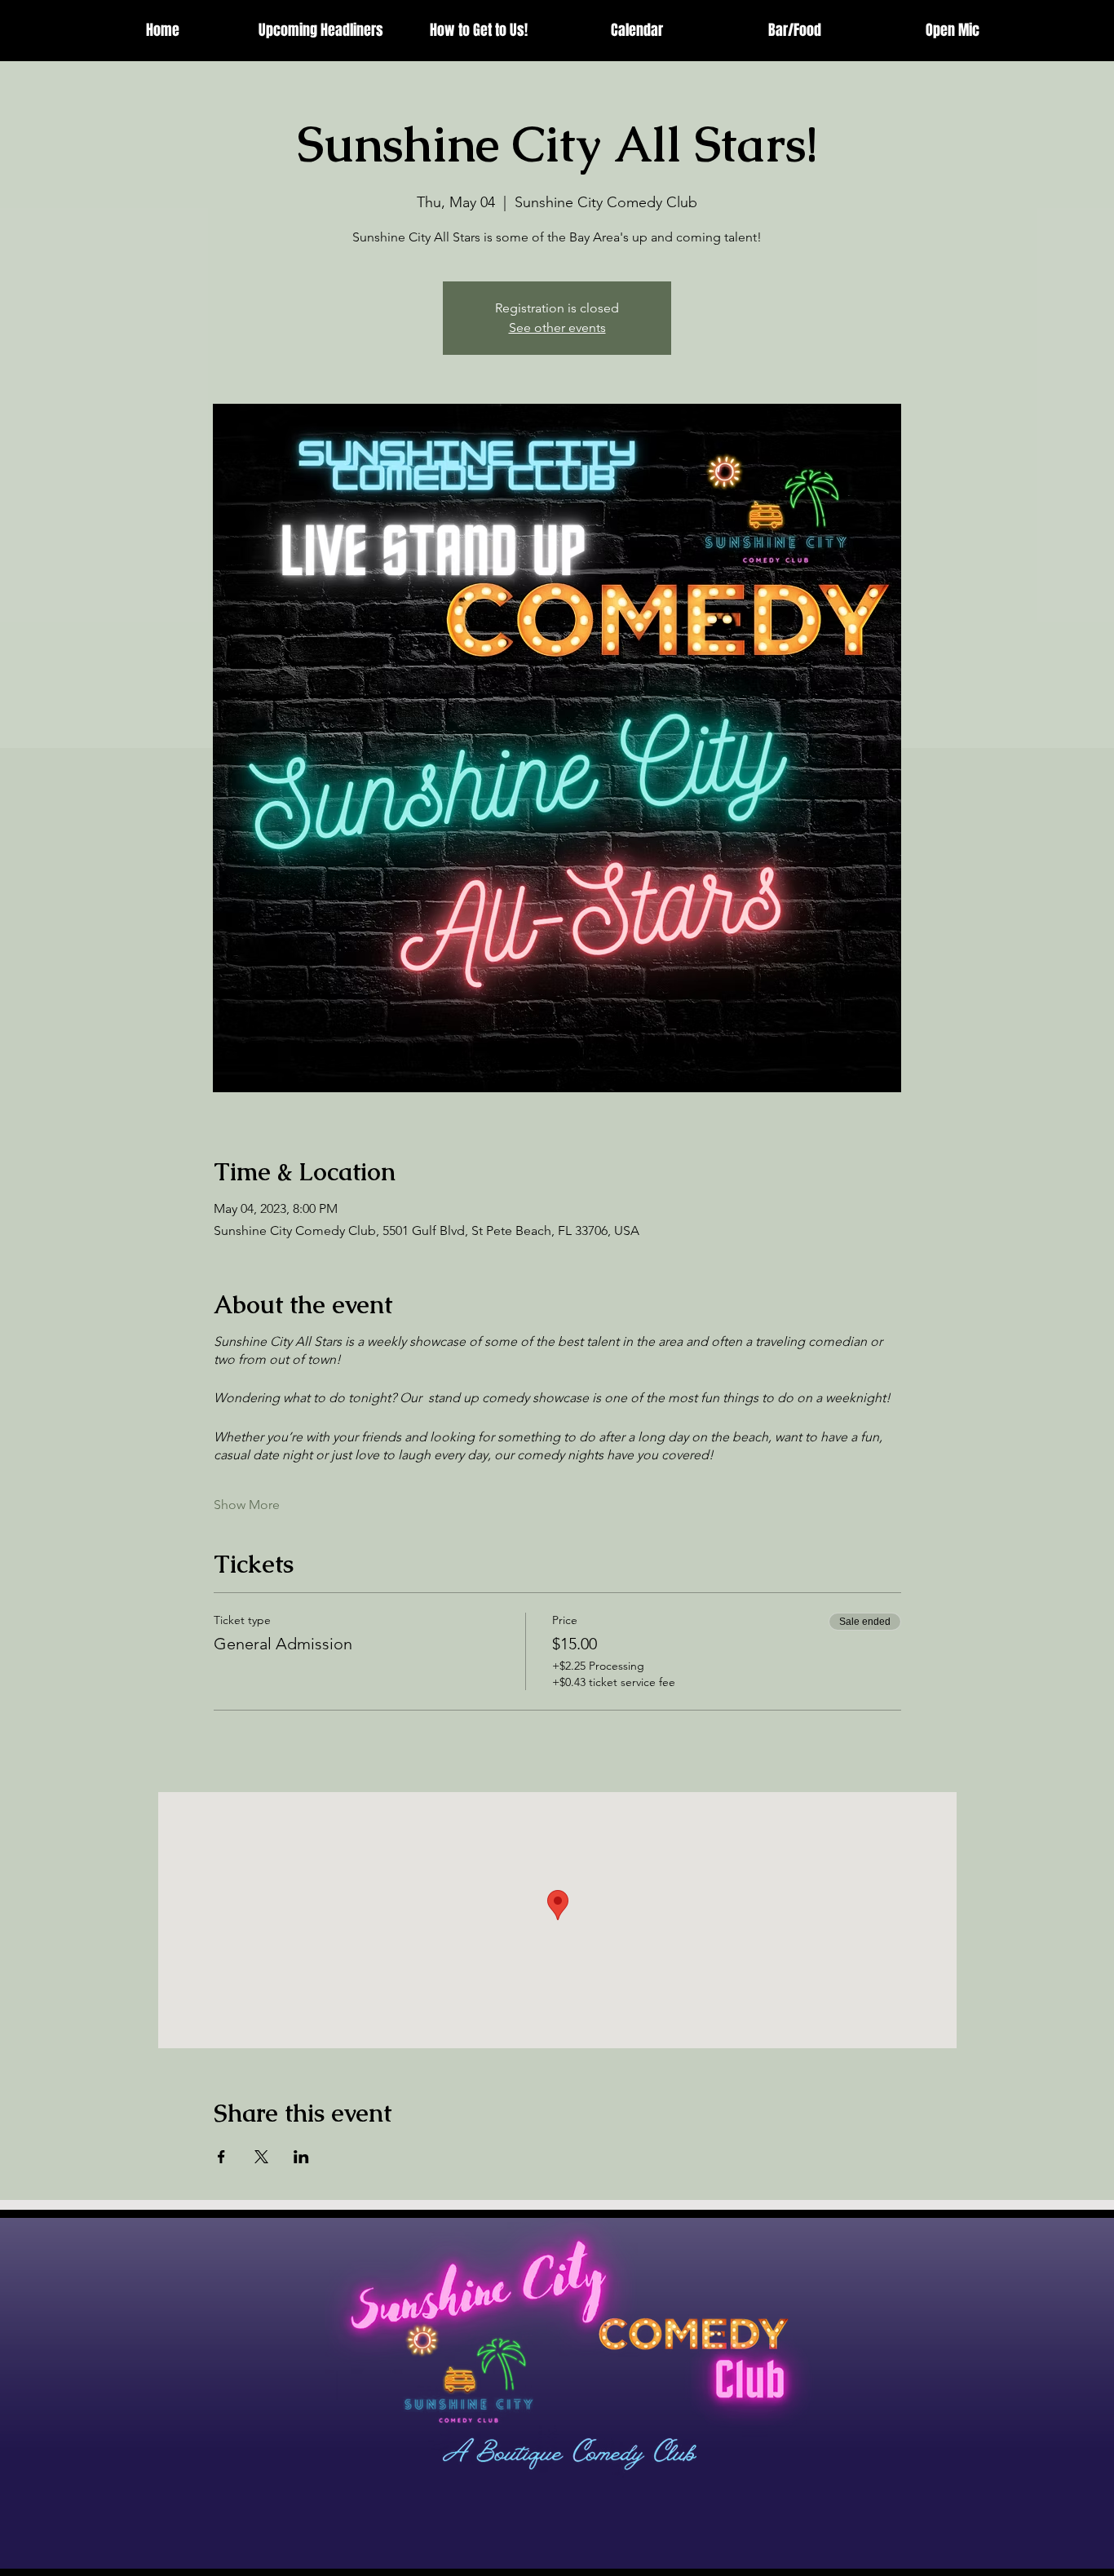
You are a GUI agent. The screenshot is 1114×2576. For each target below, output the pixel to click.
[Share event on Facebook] (221, 2157)
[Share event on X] (261, 2157)
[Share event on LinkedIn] (301, 2157)
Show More (247, 1505)
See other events (557, 328)
